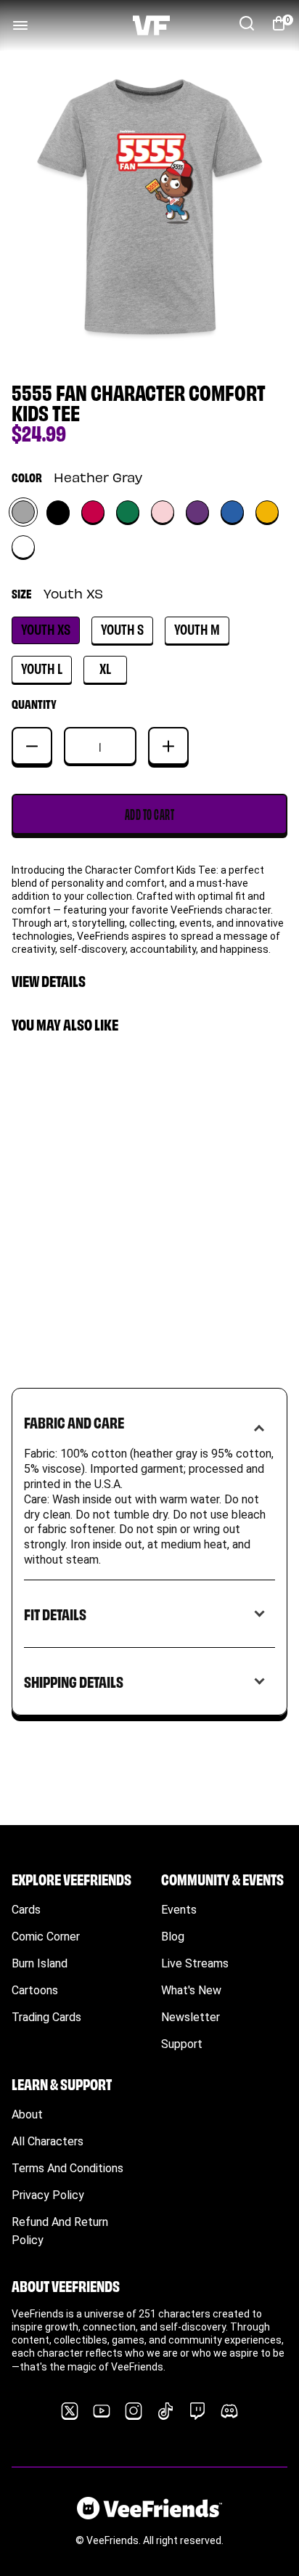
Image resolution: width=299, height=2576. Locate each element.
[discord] (229, 2411)
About (27, 2114)
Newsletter (191, 2017)
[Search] (247, 23)
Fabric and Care (74, 1422)
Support (182, 2044)
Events (179, 1910)
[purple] (197, 512)
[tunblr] (165, 2411)
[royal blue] (232, 512)
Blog (173, 1937)
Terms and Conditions (67, 2168)
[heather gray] (23, 512)
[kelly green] (128, 512)
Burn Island (40, 1963)
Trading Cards (46, 2017)
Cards (26, 1910)
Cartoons (35, 1990)
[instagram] (134, 2411)
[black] (58, 512)
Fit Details (55, 1613)
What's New (191, 1990)
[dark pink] (93, 512)
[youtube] (102, 2411)
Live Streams (195, 1963)
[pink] (163, 512)
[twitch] (197, 2411)
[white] (23, 547)
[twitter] (70, 2411)
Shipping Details (74, 1681)
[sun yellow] (267, 512)
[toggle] (20, 25)
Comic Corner (46, 1937)
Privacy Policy (48, 2195)
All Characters (48, 2141)
